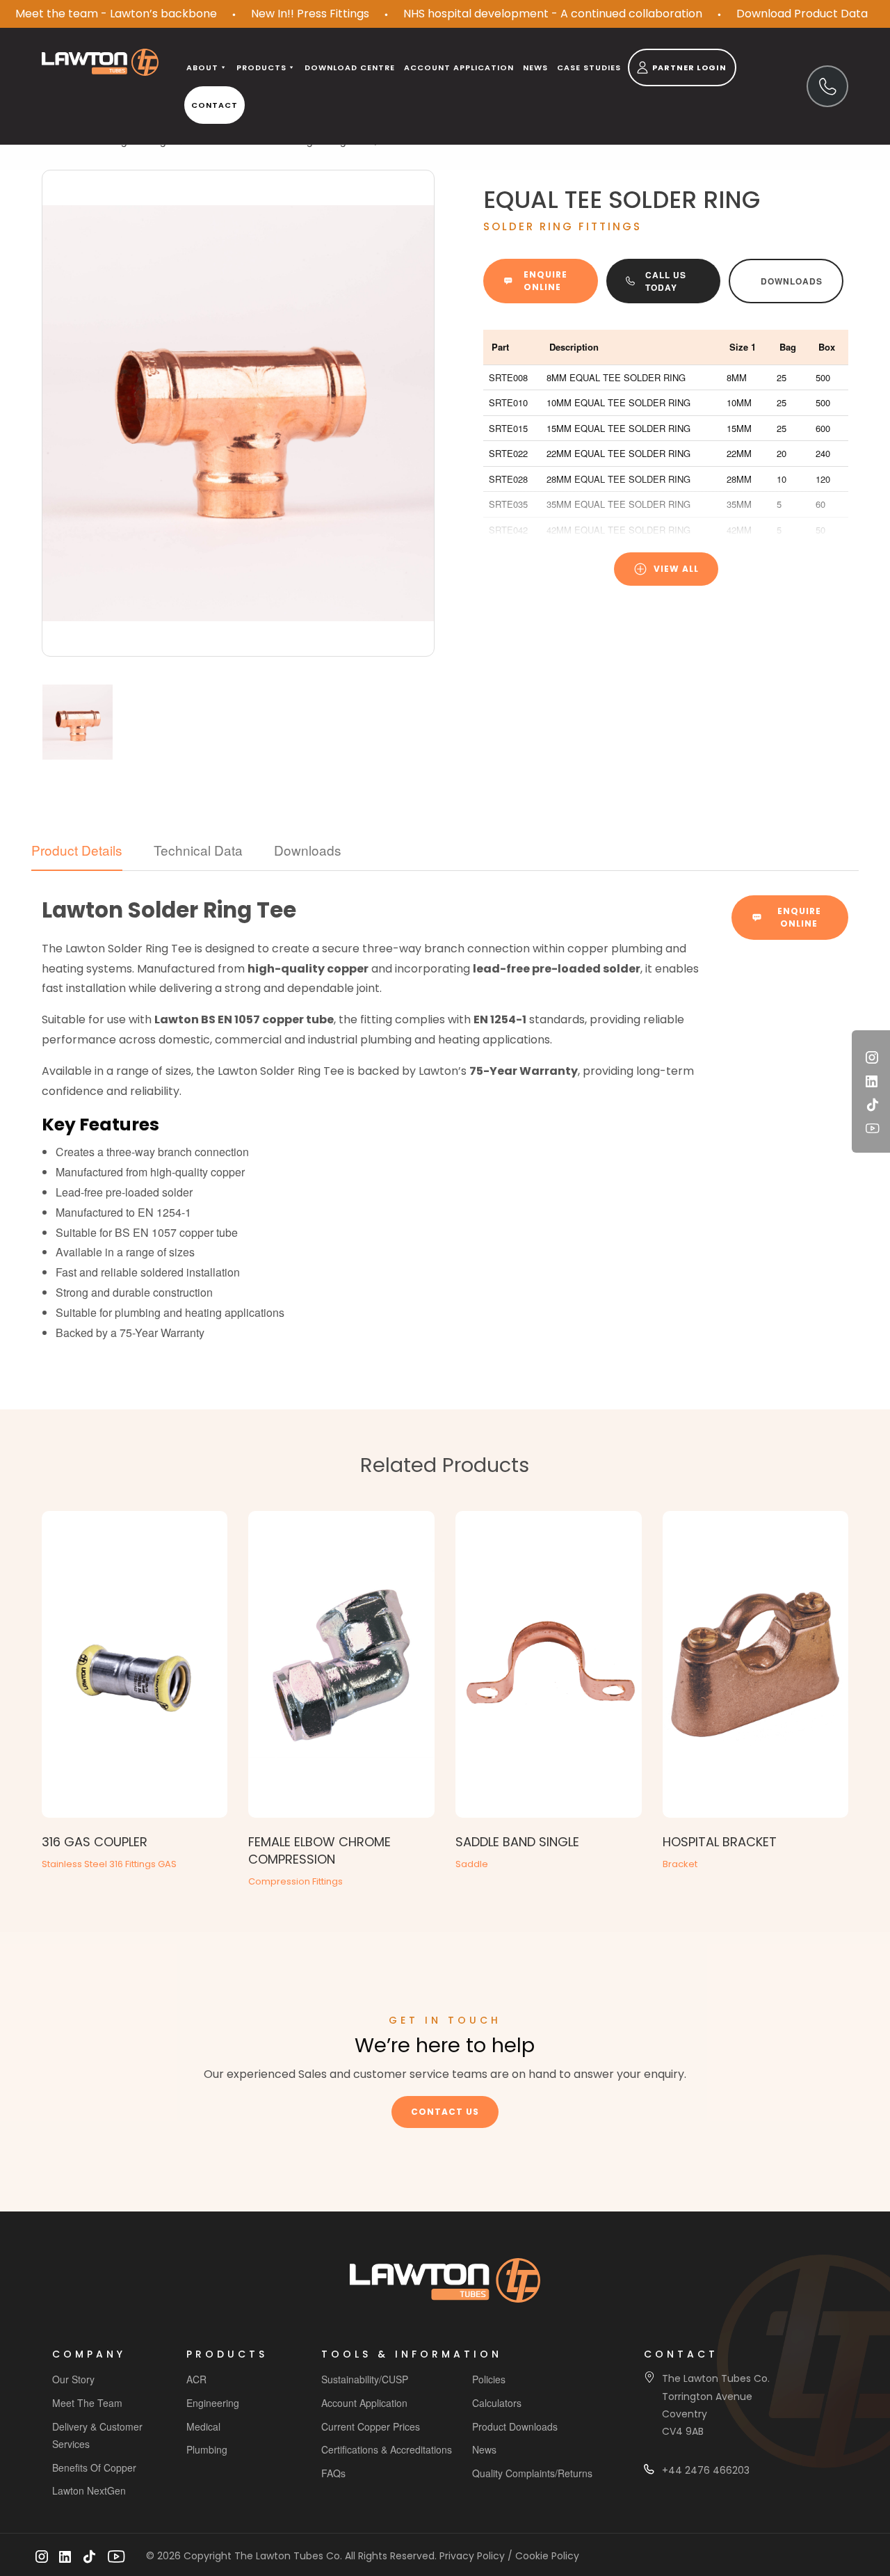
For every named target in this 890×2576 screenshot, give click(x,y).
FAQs (333, 2473)
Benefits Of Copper (94, 2467)
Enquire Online (545, 281)
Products (261, 67)
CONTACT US (445, 2112)
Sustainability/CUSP (365, 2379)
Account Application (364, 2403)
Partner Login (689, 67)
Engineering (213, 2403)
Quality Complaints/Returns (532, 2473)
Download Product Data (802, 14)
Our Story (73, 2379)
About (202, 67)
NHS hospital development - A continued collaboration (553, 14)
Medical (203, 2426)
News (535, 67)
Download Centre (350, 67)
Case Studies (589, 67)
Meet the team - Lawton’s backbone (116, 14)
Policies (489, 2379)
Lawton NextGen (89, 2490)
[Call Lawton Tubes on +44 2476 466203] (827, 86)
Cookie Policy (547, 2556)
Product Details (77, 850)
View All (676, 569)
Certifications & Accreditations (387, 2449)
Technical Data (198, 850)
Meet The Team (87, 2403)
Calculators (497, 2403)
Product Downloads (515, 2426)
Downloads (792, 281)
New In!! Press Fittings (310, 14)
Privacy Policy (472, 2556)
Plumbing (207, 2449)
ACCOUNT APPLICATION (459, 67)
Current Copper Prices (371, 2426)
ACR (196, 2379)
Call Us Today (666, 281)
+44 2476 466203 (706, 2470)
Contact (215, 105)
